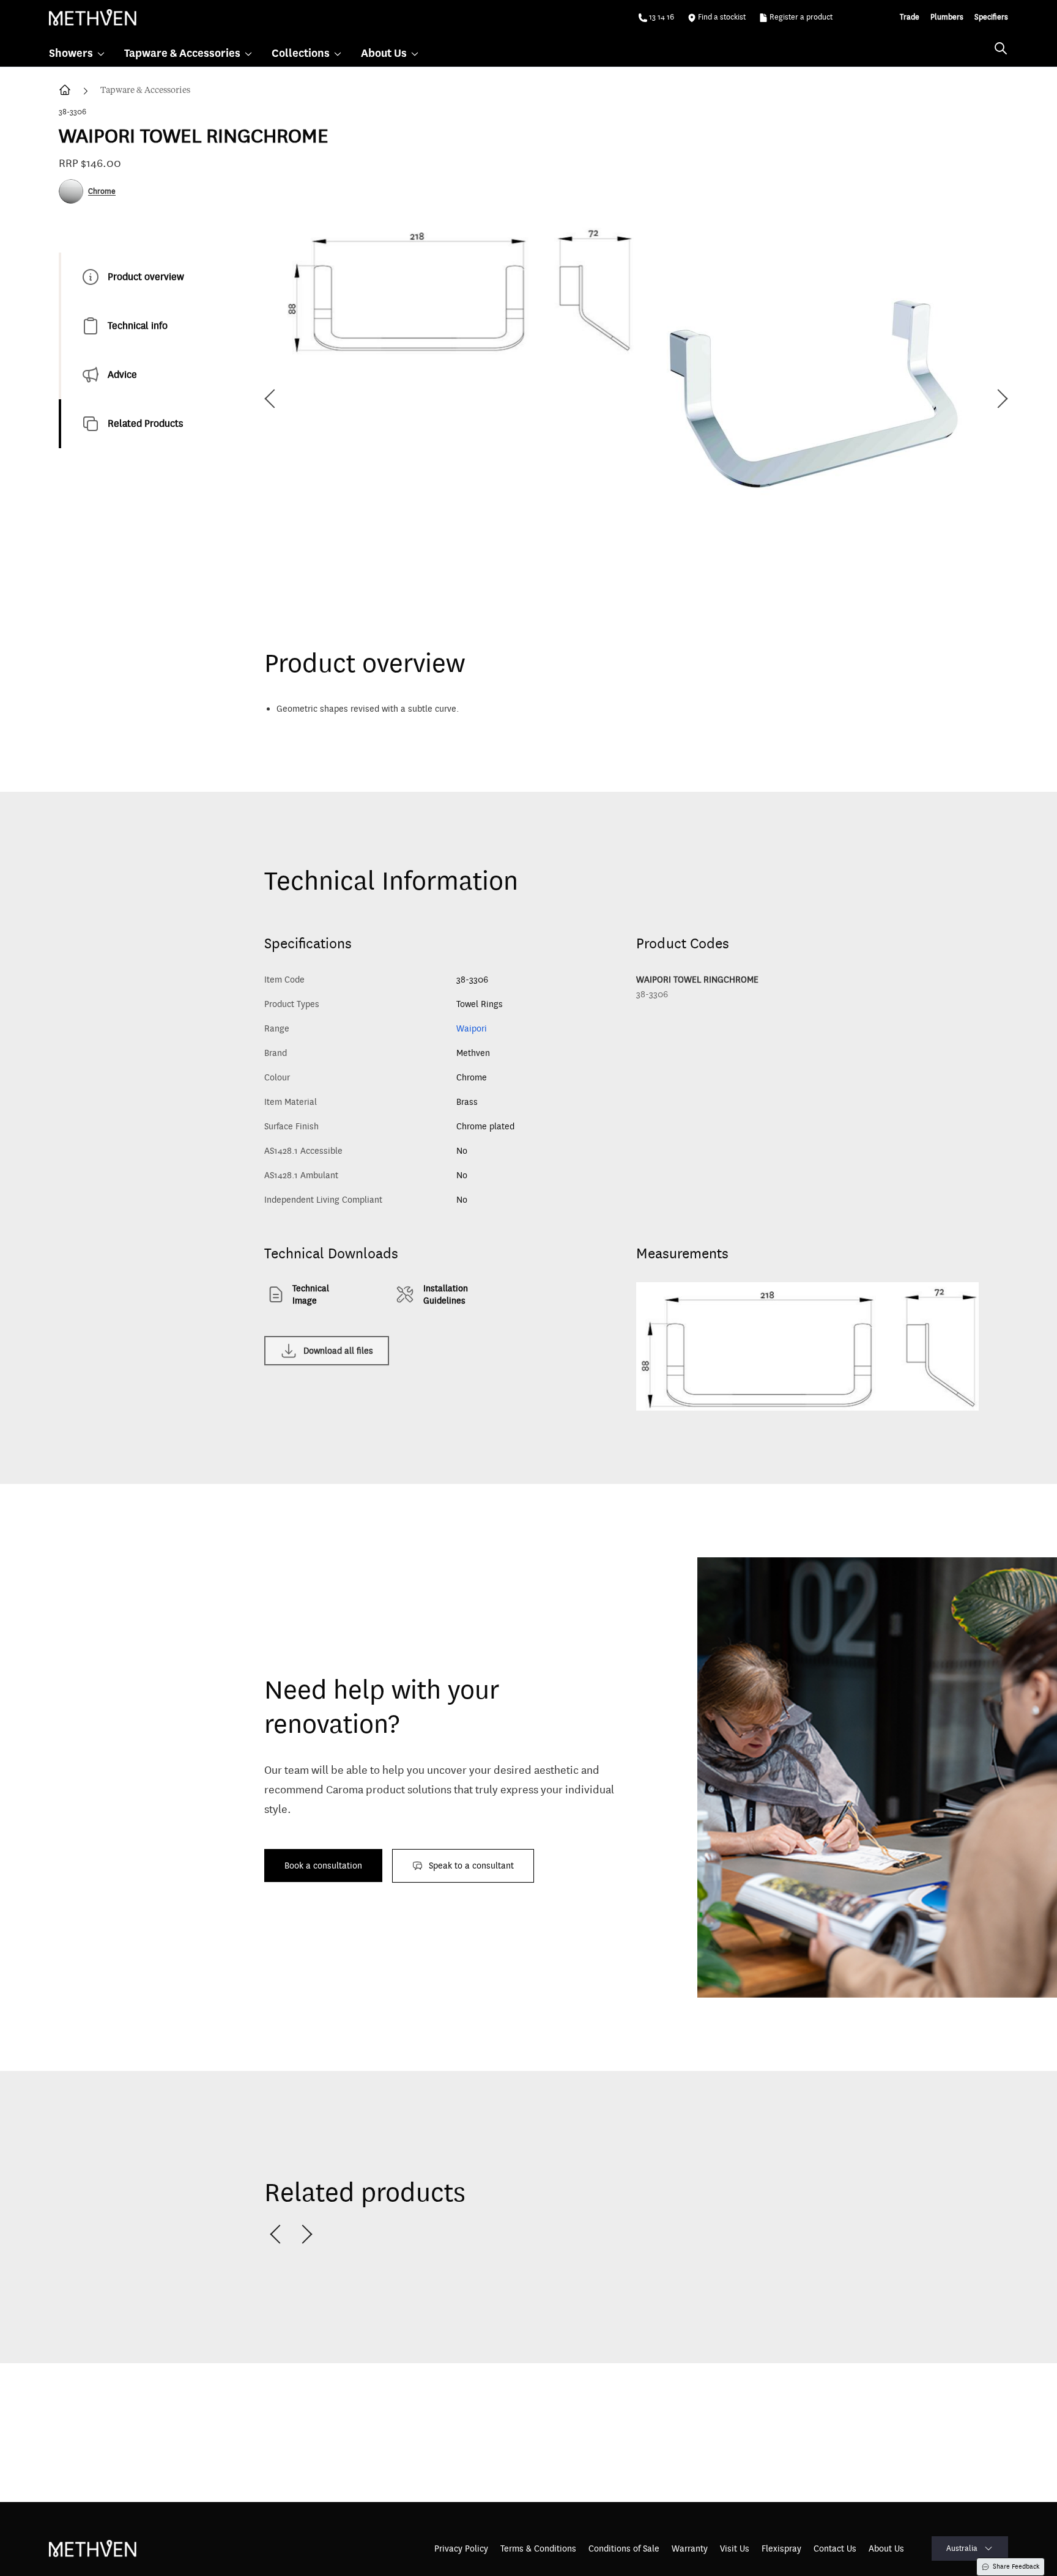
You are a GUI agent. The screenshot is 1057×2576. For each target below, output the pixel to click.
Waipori (472, 1028)
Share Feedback (1016, 2567)
